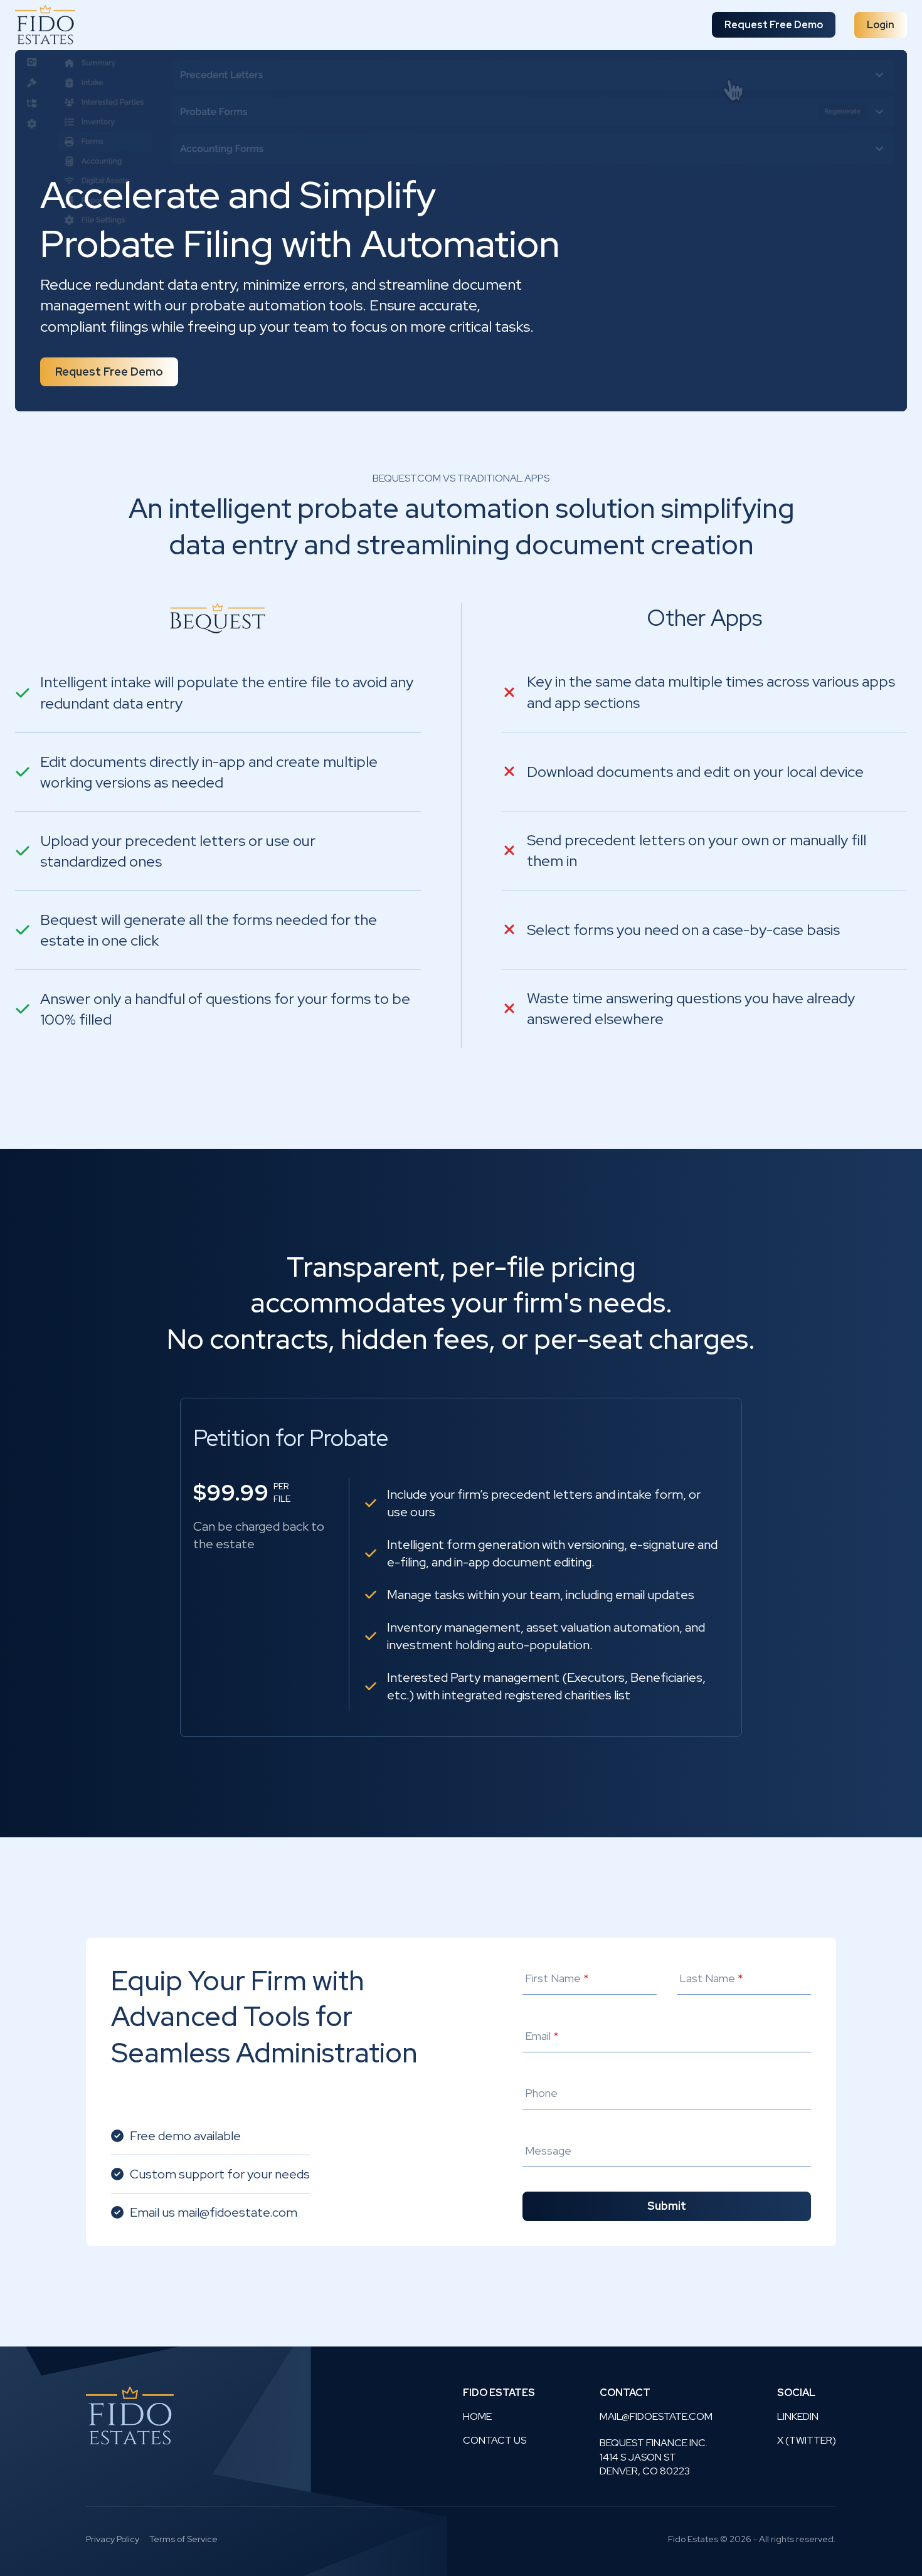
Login (881, 25)
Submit (667, 2206)
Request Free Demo (774, 25)
